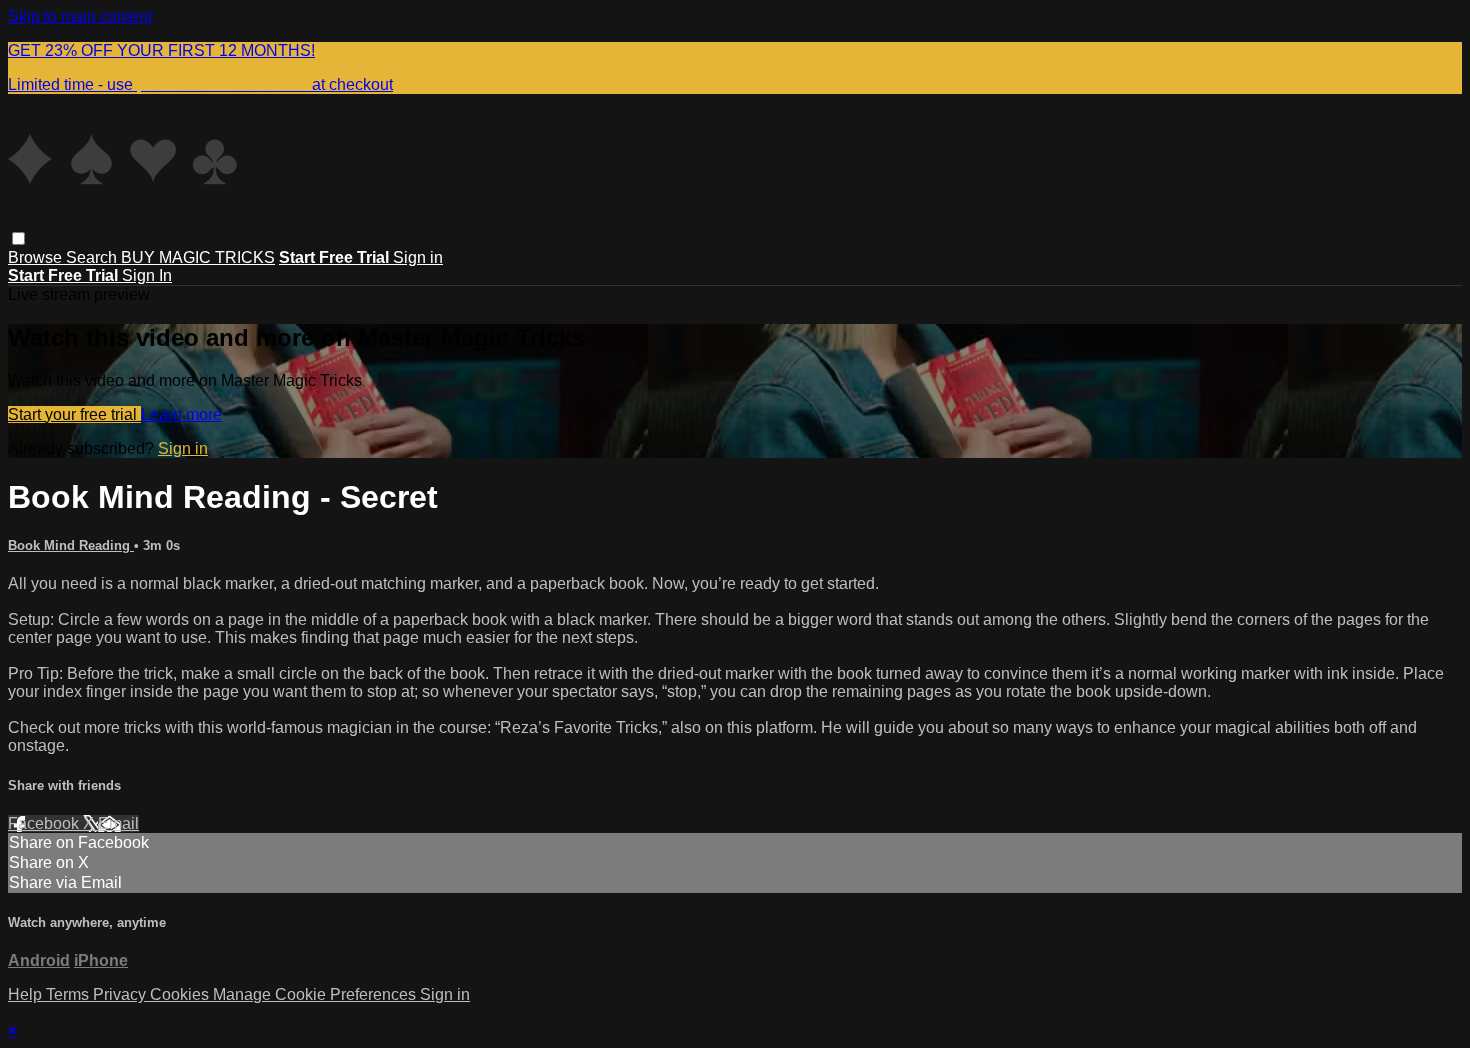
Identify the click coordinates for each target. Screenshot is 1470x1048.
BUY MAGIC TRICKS (198, 257)
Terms (69, 994)
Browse (37, 257)
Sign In (147, 275)
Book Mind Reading (71, 545)
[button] (18, 238)
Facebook (45, 823)
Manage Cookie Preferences (316, 994)
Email (118, 823)
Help (27, 994)
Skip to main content (80, 16)
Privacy (121, 994)
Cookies (181, 994)
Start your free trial (74, 414)
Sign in (418, 257)
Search (93, 257)
